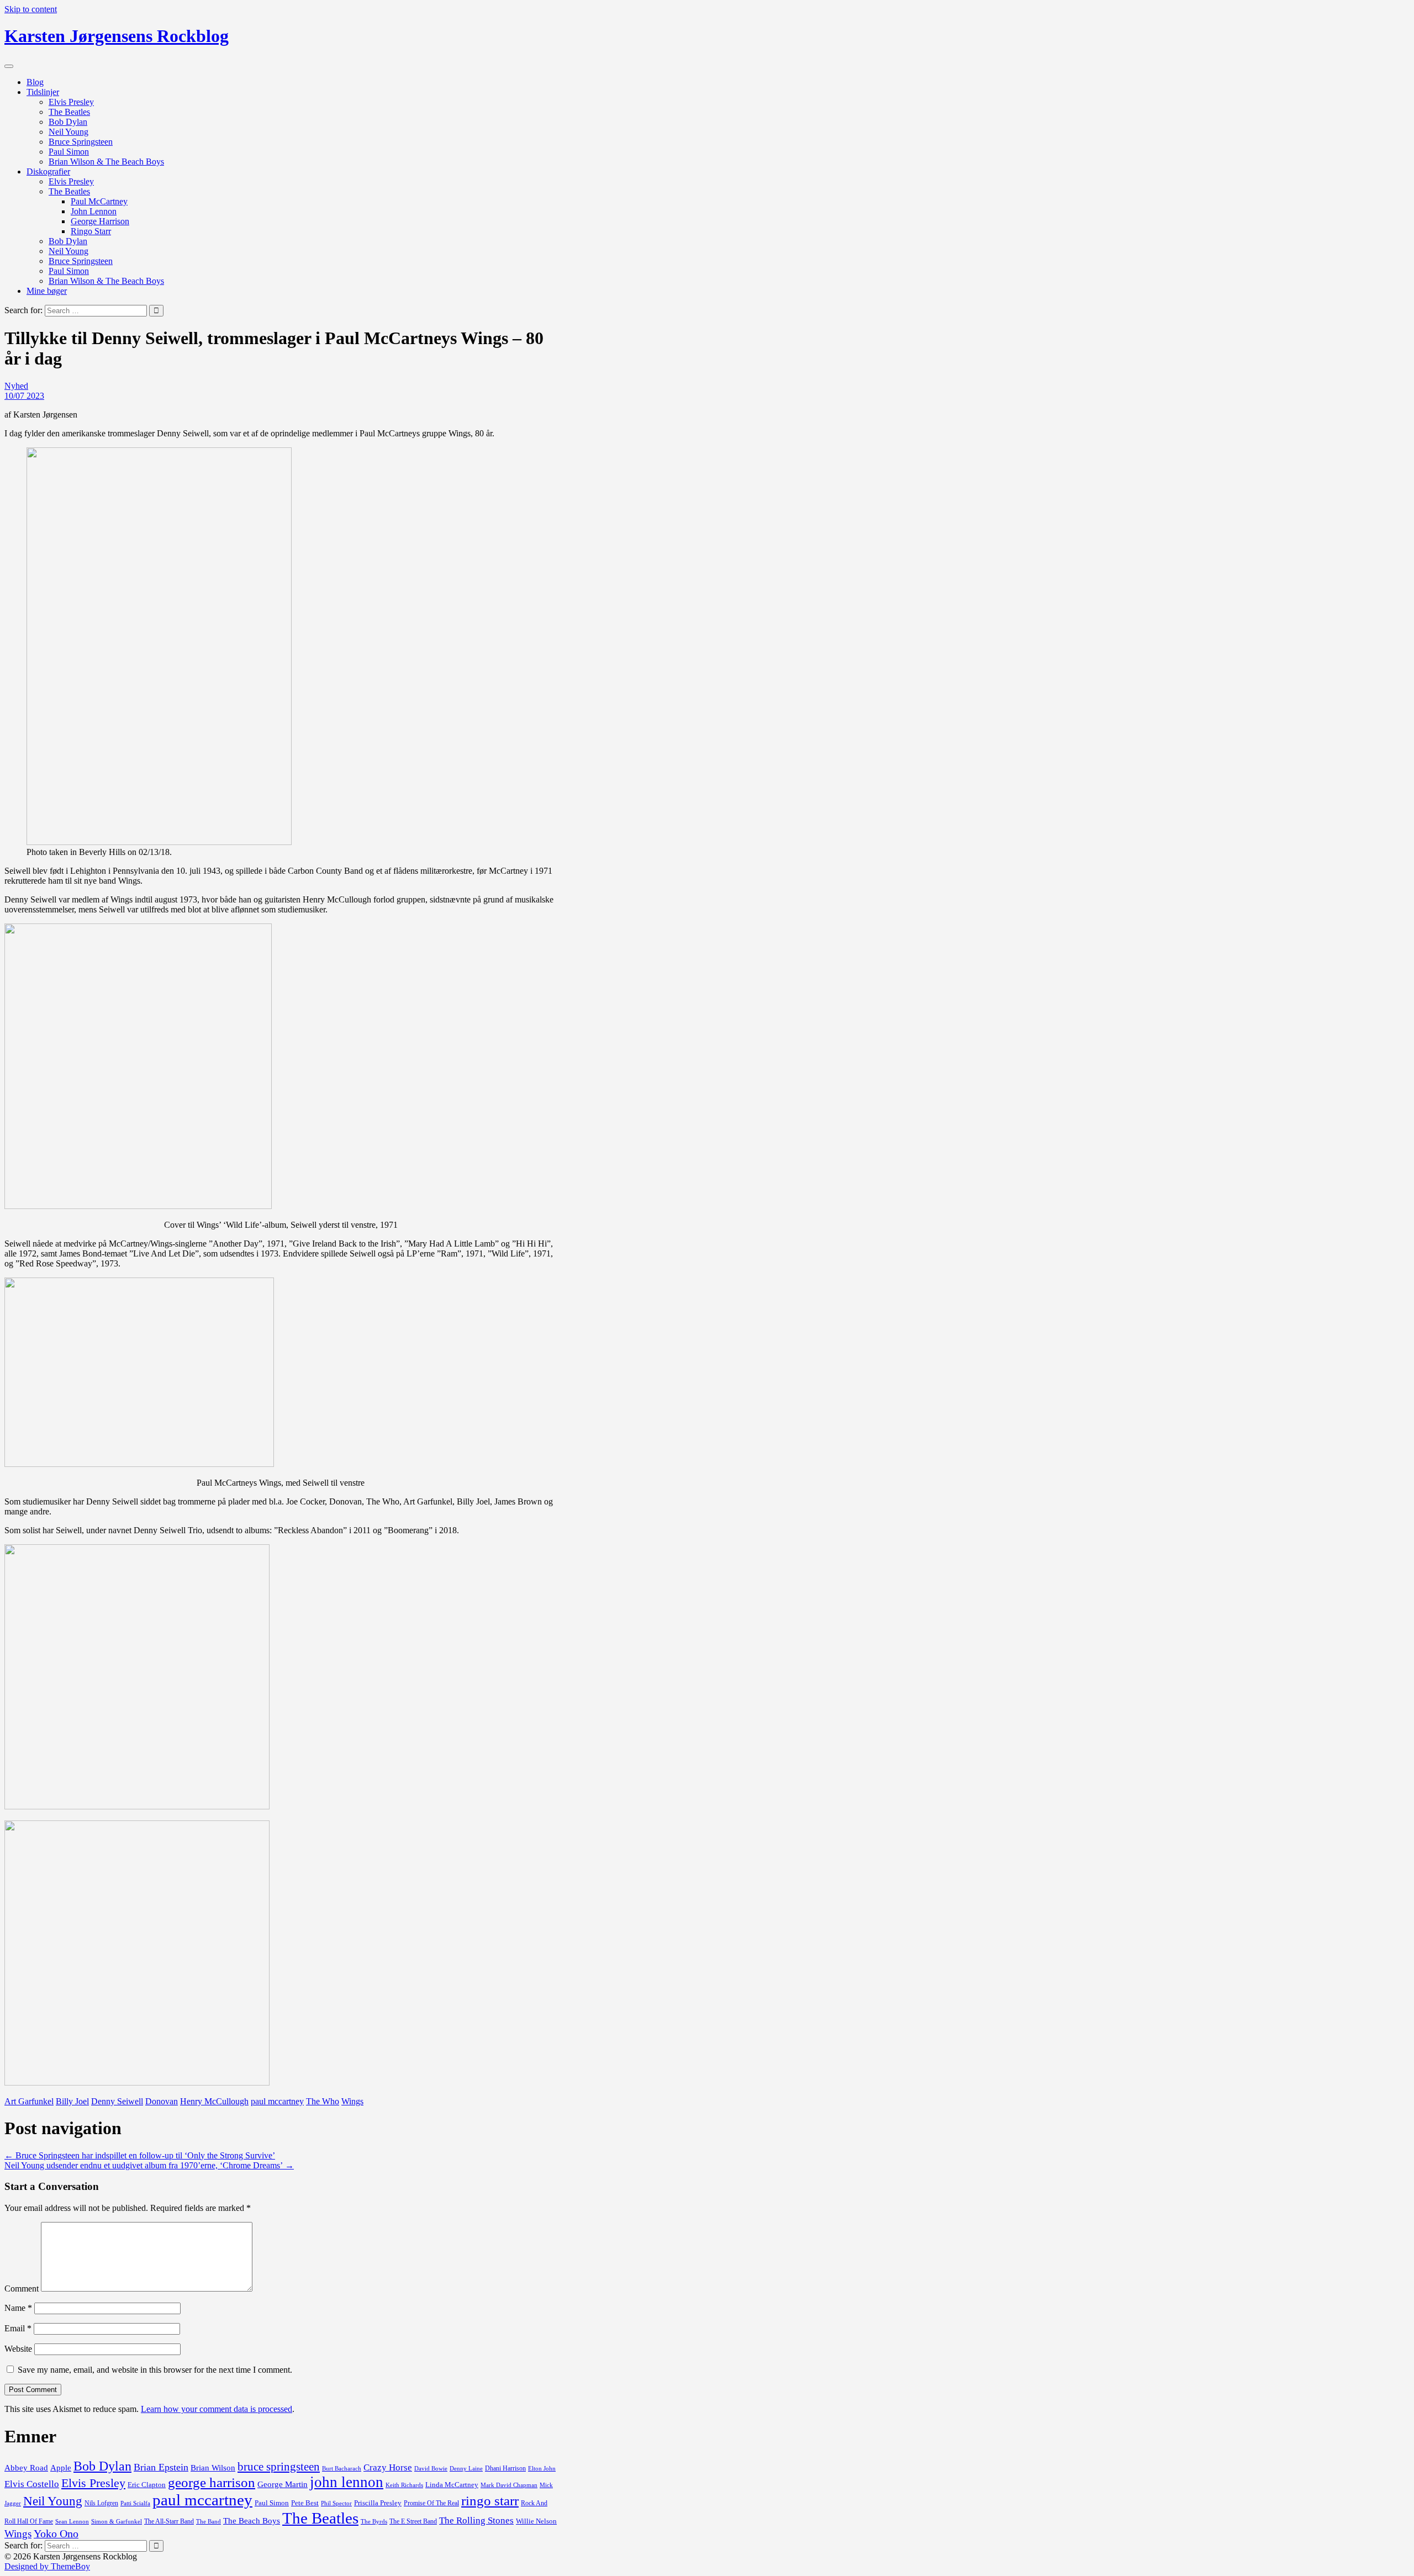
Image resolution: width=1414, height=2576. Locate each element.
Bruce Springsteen (81, 142)
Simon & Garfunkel (117, 2522)
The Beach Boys (252, 2521)
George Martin (283, 2484)
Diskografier (48, 171)
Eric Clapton (147, 2485)
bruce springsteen (279, 2467)
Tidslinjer (43, 92)
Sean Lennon (72, 2521)
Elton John (542, 2468)
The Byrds (374, 2521)
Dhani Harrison (505, 2468)
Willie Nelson (536, 2521)
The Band (209, 2522)
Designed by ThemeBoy (47, 2566)
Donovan (162, 2101)
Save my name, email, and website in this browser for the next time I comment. (155, 2370)
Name (18, 2308)
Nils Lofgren (101, 2503)
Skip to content (31, 9)
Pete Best (305, 2503)
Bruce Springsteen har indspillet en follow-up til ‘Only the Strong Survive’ (140, 2155)
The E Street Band (413, 2521)
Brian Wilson (213, 2468)
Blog (35, 82)
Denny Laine (466, 2469)
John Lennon (94, 211)
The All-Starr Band (169, 2521)
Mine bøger (47, 291)
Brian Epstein (161, 2467)
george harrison (212, 2482)
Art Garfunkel (29, 2101)
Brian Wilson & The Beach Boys (106, 162)
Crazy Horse (388, 2467)
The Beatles (69, 112)
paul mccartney (277, 2101)
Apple (61, 2468)
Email (18, 2328)
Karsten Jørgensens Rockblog (117, 36)
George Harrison (100, 221)
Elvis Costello (32, 2484)
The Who (323, 2101)
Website (18, 2349)
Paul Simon (69, 152)
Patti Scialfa (135, 2503)
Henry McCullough (214, 2101)
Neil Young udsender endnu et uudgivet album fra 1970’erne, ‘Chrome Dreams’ (149, 2165)
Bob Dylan (68, 122)
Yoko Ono (56, 2533)
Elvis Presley (71, 102)
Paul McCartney (99, 201)
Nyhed (16, 386)
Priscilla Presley (378, 2503)
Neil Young (68, 132)
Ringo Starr (91, 231)
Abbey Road (26, 2468)
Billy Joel (72, 2101)
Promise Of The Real (431, 2503)
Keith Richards (404, 2485)
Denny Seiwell (117, 2101)
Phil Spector (336, 2503)
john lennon (347, 2482)
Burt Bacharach (342, 2469)
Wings (352, 2101)
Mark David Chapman (509, 2485)
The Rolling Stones (476, 2520)
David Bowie (431, 2468)
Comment (22, 2289)
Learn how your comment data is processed (217, 2409)
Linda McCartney (452, 2485)
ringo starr (490, 2501)
